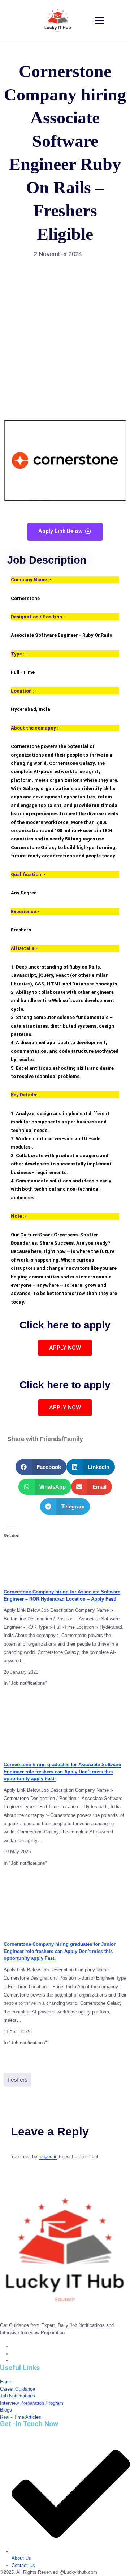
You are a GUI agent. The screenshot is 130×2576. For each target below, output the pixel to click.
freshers (18, 2080)
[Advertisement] (65, 333)
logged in (48, 2157)
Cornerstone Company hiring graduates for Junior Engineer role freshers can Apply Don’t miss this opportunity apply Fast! (60, 1951)
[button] (41, 1467)
